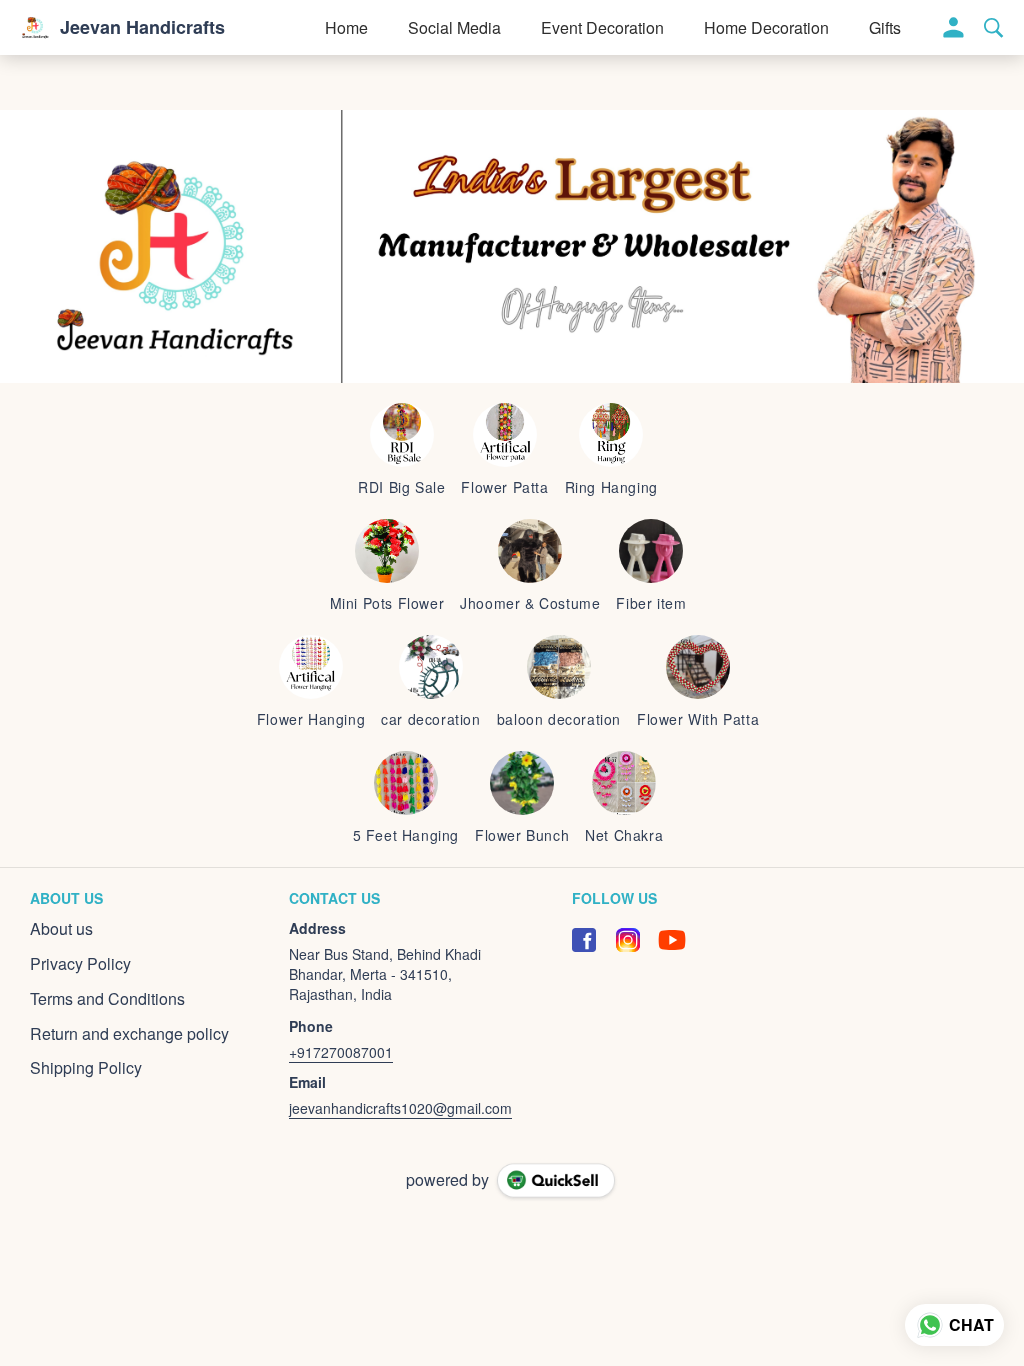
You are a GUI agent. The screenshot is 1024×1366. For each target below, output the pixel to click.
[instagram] (628, 940)
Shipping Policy (86, 1068)
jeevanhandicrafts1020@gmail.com (400, 1108)
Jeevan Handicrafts (142, 28)
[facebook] (584, 940)
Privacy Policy (80, 964)
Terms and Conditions (107, 999)
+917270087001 (341, 1052)
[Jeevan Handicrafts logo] (35, 28)
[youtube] (672, 940)
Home (346, 27)
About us (61, 929)
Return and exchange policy (129, 1034)
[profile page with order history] (954, 28)
